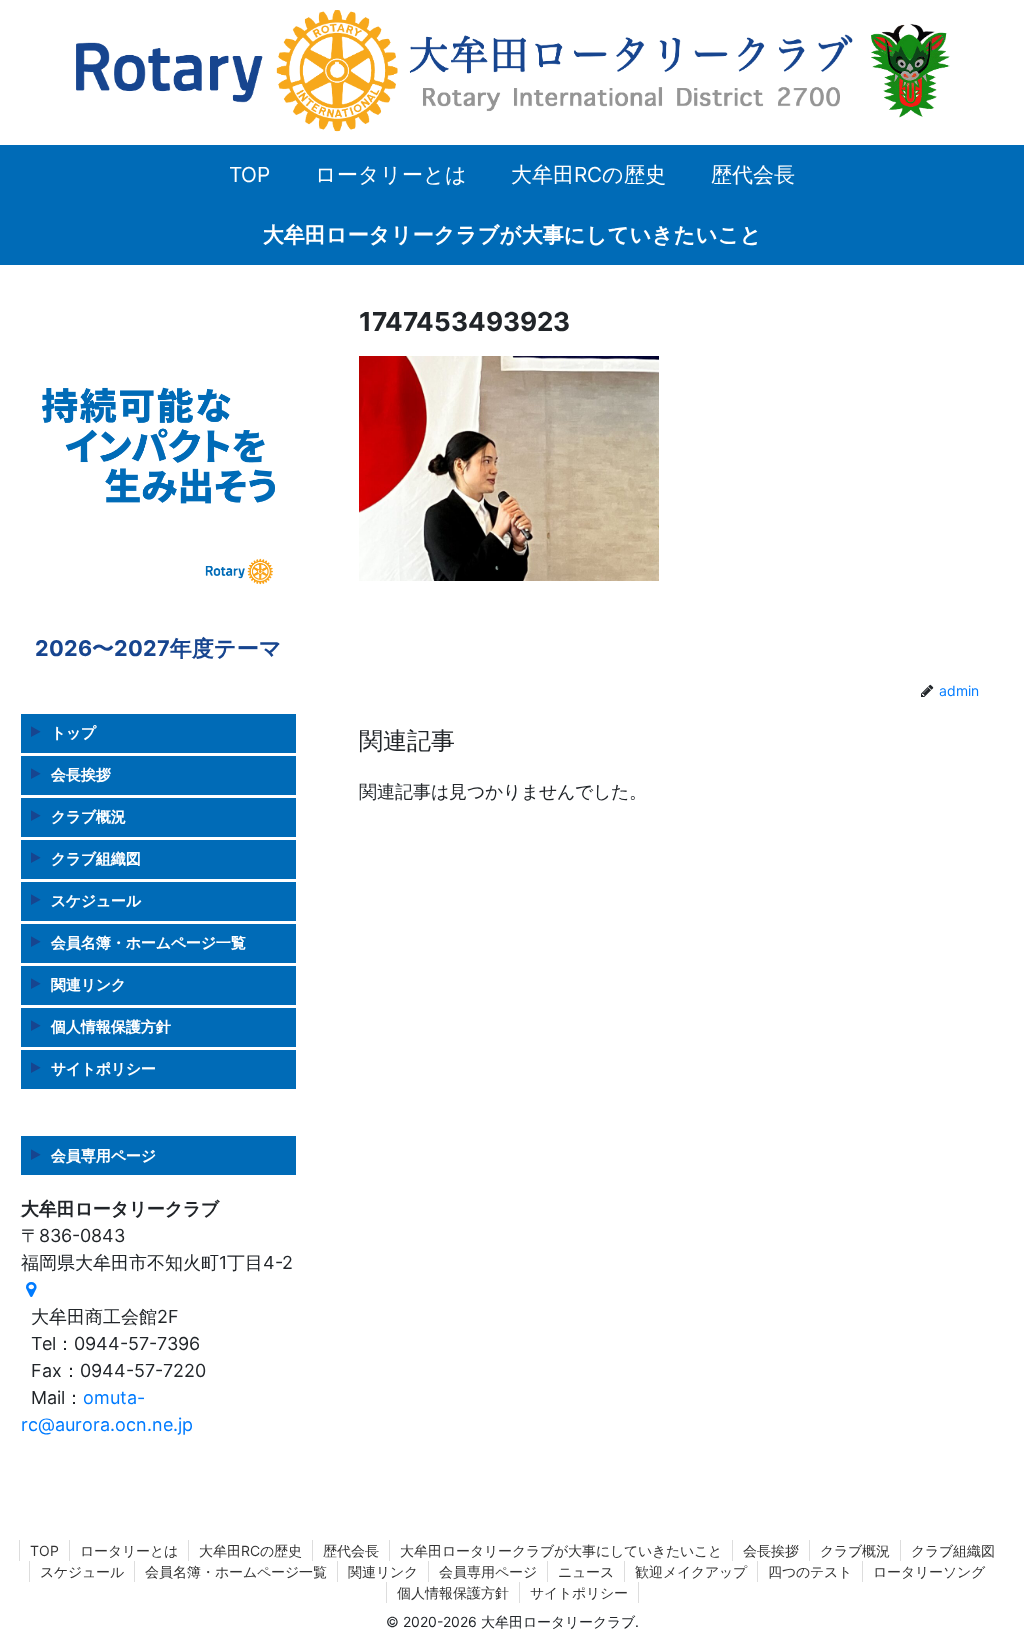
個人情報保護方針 (111, 1026)
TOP (44, 1550)
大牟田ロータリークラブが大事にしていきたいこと (561, 1550)
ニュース (586, 1571)
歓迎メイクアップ (691, 1571)
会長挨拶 (81, 774)
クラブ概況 (88, 816)
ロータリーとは (129, 1550)
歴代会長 (351, 1550)
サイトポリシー (103, 1068)
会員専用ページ (103, 1155)
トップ (73, 732)
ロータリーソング (929, 1571)
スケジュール (96, 900)
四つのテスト (810, 1571)
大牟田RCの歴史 (250, 1550)
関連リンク (88, 984)
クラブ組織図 (96, 858)
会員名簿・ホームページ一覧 (148, 942)
